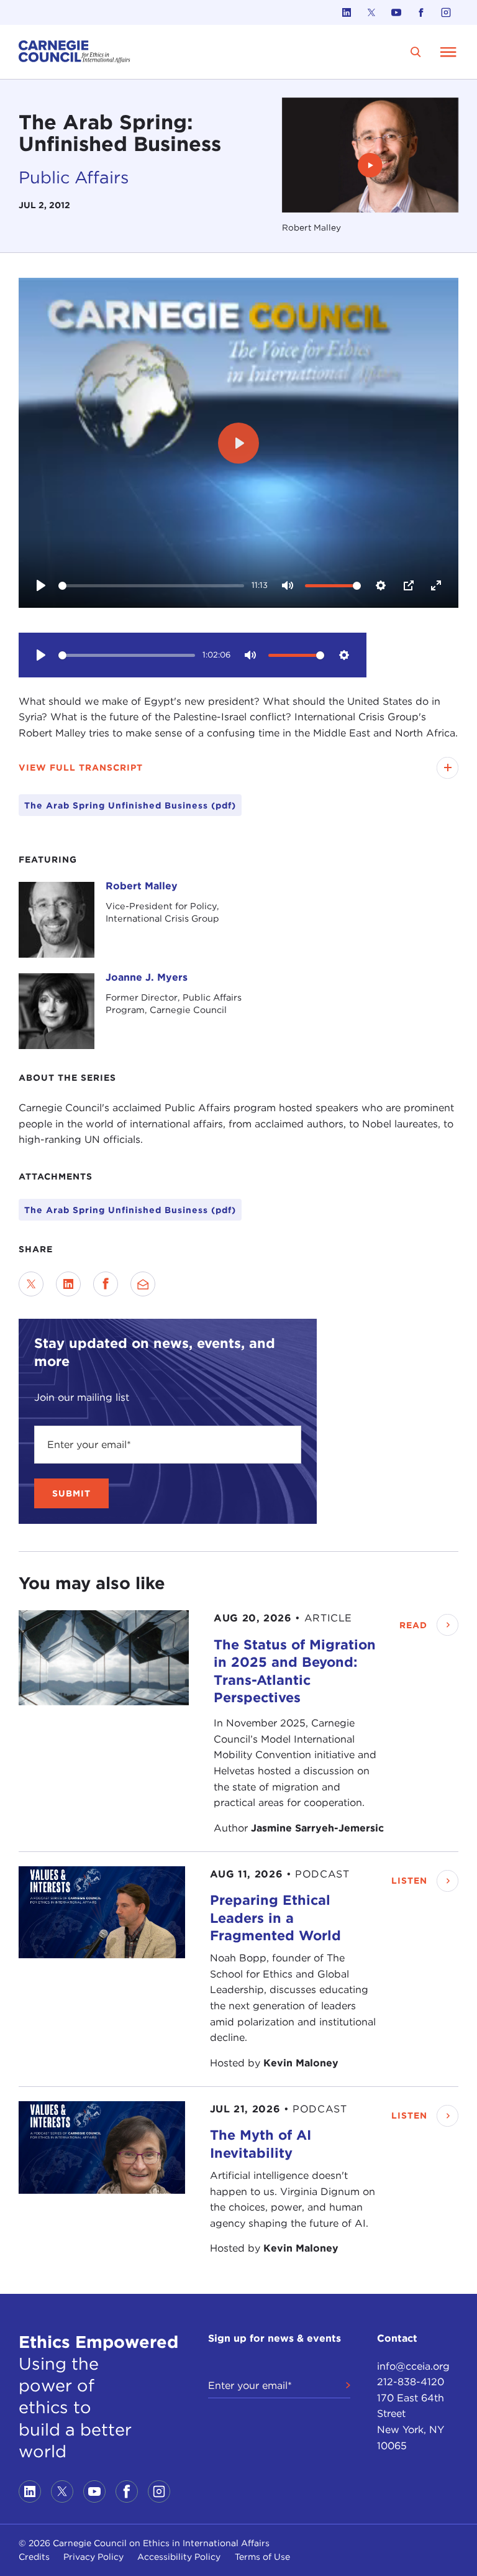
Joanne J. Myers (147, 977)
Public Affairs (74, 177)
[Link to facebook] (421, 12)
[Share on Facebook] (106, 1284)
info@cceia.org (413, 2366)
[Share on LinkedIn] (68, 1284)
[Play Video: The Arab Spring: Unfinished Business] (370, 165)
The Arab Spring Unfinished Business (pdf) (130, 1210)
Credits (34, 2557)
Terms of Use (262, 2557)
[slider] (151, 586)
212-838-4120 (411, 2382)
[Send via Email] (143, 1284)
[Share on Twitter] (31, 1284)
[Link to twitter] (371, 12)
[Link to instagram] (446, 12)
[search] (416, 52)
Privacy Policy (93, 2557)
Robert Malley (142, 886)
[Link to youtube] (396, 12)
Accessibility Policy (179, 2557)
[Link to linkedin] (347, 12)
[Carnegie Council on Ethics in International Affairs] (75, 52)
